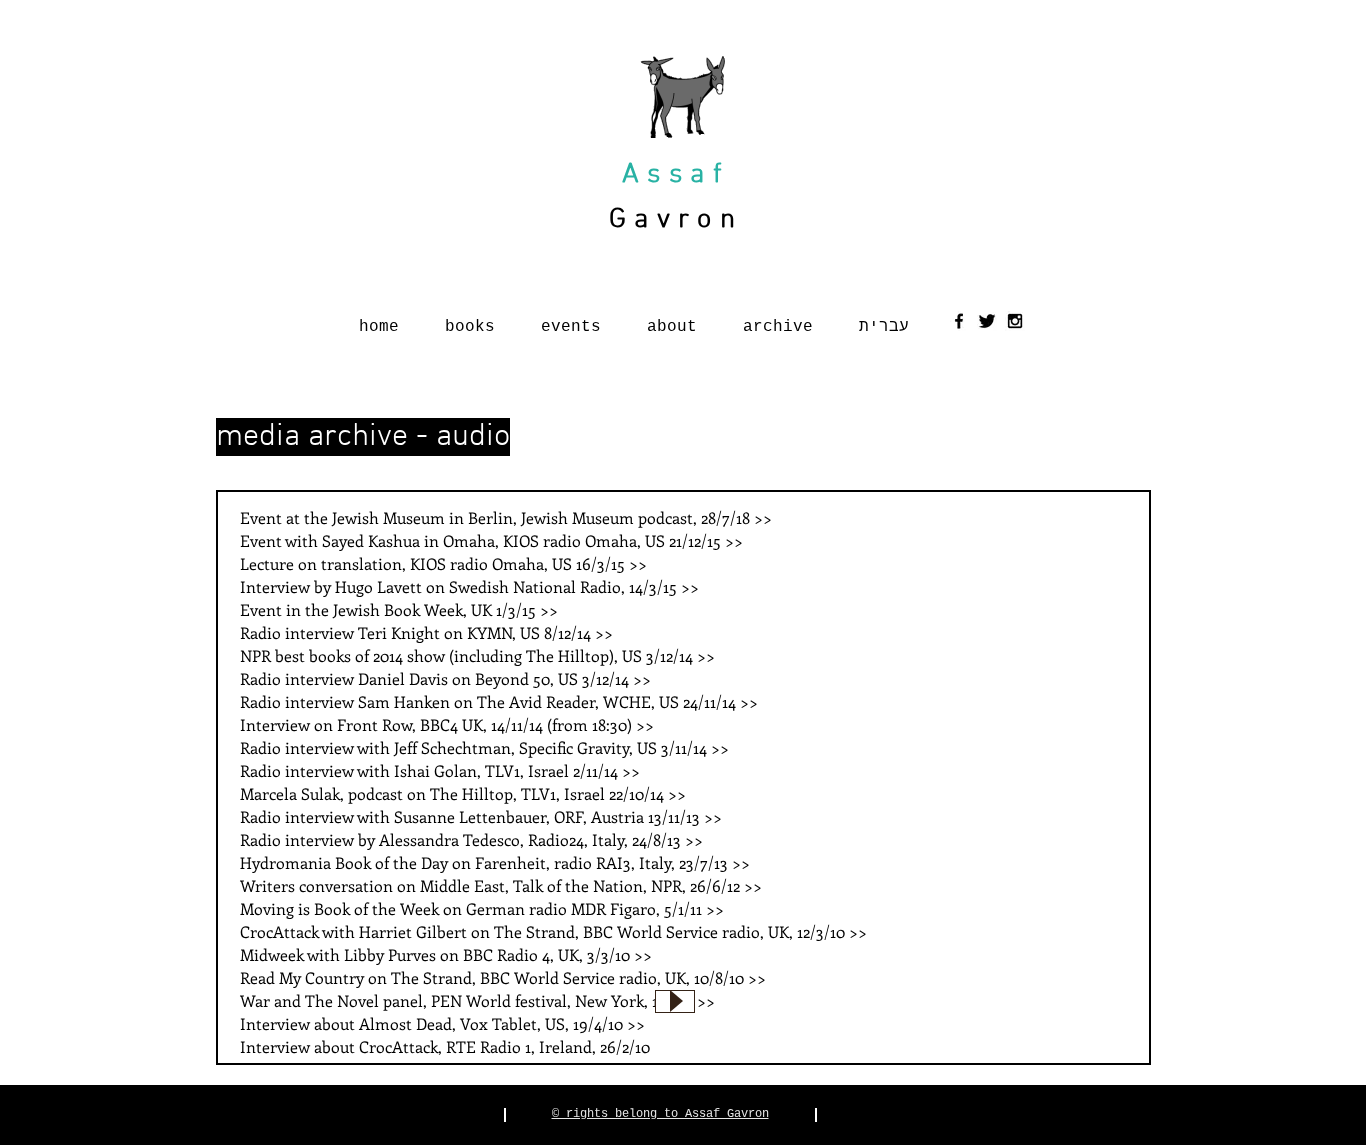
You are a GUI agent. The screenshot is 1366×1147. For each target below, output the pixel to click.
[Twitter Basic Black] (987, 321)
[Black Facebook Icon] (959, 321)
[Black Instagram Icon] (1015, 321)
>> (763, 517)
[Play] (675, 1001)
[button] (470, 318)
